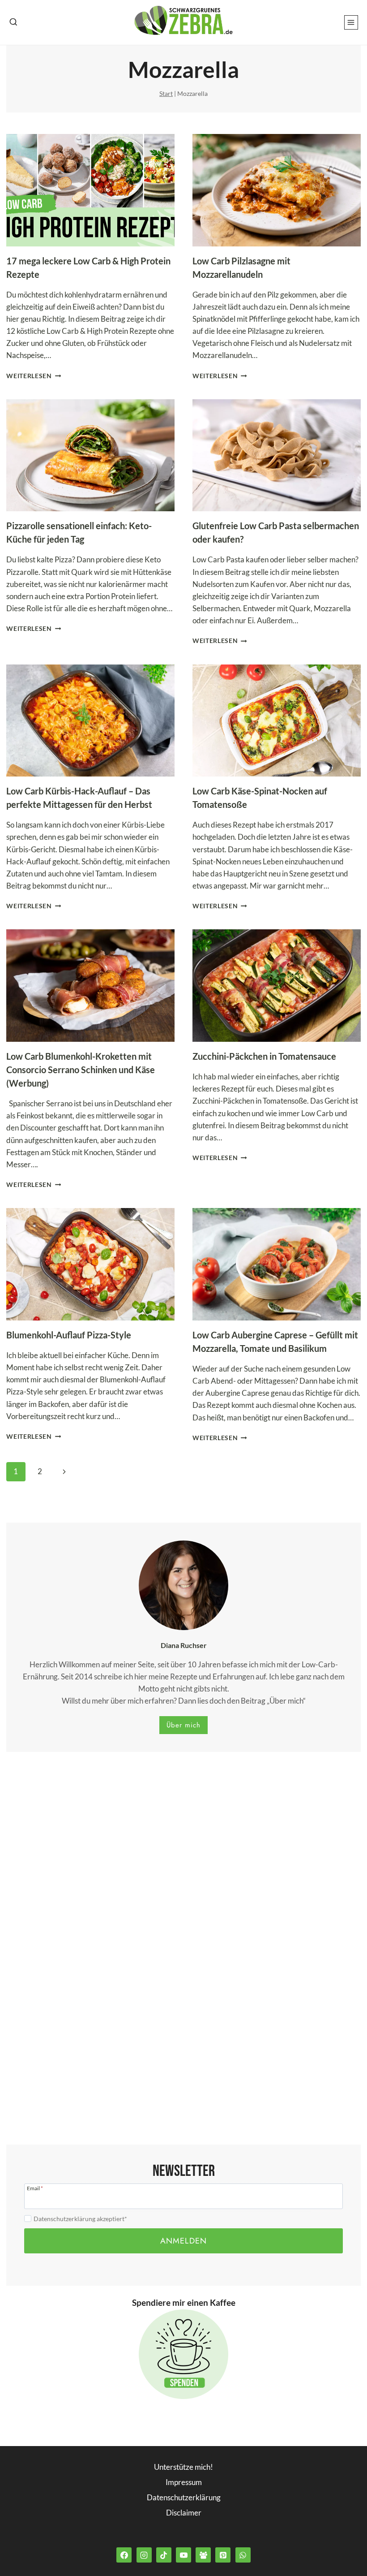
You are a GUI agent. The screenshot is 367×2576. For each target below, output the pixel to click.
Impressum (184, 2482)
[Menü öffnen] (351, 22)
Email (35, 2188)
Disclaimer (184, 2513)
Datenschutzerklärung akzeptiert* (80, 2219)
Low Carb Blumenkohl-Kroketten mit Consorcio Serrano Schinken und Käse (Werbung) (81, 1070)
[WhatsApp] (243, 2555)
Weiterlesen (34, 376)
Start (166, 93)
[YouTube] (183, 2555)
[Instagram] (144, 2555)
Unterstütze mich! (183, 2467)
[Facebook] (124, 2555)
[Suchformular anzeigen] (13, 22)
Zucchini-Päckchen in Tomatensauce (264, 1056)
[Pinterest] (223, 2555)
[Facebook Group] (203, 2555)
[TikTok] (164, 2555)
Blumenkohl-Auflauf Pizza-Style (69, 1335)
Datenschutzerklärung (184, 2497)
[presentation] (90, 190)
